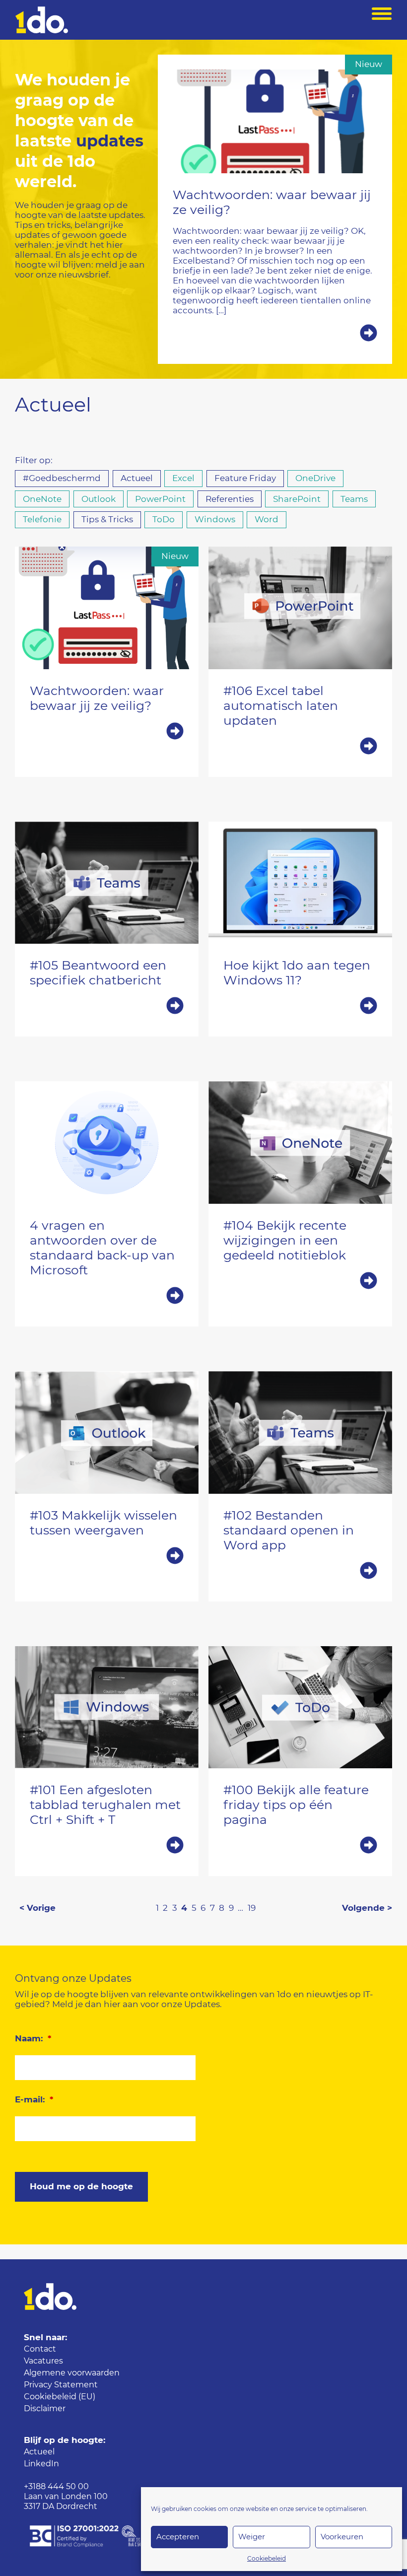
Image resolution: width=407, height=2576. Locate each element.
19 (252, 1908)
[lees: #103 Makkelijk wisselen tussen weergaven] (107, 1557)
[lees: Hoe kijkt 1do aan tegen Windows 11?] (300, 1007)
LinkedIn (41, 2464)
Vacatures (43, 2361)
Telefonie (42, 520)
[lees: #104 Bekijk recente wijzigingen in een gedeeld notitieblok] (300, 1282)
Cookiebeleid (267, 2559)
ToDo (164, 520)
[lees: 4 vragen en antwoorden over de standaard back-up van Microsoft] (107, 1297)
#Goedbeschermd (62, 478)
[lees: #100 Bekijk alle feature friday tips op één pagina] (300, 1846)
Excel (183, 478)
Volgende (363, 1908)
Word (267, 520)
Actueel (137, 478)
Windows (215, 520)
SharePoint (297, 499)
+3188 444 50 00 (56, 2487)
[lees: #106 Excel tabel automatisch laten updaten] (300, 747)
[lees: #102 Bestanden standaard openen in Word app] (300, 1572)
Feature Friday (245, 478)
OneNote (42, 499)
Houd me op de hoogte (81, 2187)
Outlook (99, 499)
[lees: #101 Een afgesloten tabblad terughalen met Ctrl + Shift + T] (107, 1846)
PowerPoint (160, 499)
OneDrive (315, 478)
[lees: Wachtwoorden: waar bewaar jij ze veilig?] (275, 334)
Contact (40, 2349)
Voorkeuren (342, 2537)
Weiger (252, 2537)
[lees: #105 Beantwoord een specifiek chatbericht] (107, 1007)
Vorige (41, 1908)
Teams (354, 499)
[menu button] (382, 20)
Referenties (230, 499)
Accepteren (178, 2537)
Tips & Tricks (107, 520)
